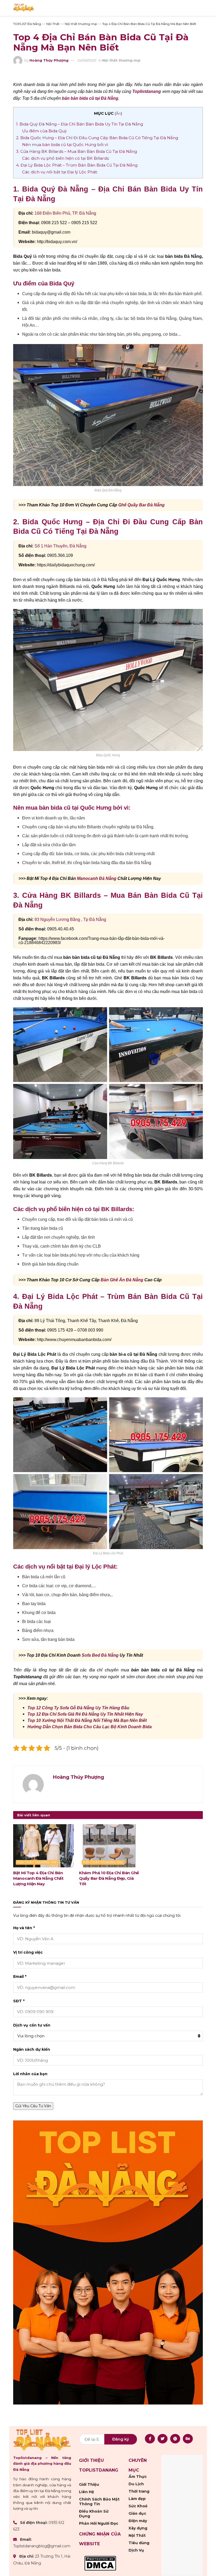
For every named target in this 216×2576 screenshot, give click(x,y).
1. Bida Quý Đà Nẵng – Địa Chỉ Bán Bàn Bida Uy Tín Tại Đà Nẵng (80, 124)
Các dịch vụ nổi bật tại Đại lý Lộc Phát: (60, 172)
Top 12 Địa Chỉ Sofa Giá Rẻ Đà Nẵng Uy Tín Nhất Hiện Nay (85, 1714)
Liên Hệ (87, 2492)
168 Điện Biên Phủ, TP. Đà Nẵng (65, 213)
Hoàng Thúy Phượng (49, 60)
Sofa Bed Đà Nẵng (100, 1655)
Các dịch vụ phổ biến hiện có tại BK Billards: (66, 158)
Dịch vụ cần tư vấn (32, 2025)
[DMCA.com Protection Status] (100, 2563)
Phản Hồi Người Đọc (99, 2523)
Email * (20, 1977)
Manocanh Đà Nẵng (97, 878)
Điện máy (138, 2521)
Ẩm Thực (138, 2477)
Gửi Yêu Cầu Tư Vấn (33, 2106)
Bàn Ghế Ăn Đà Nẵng (122, 1280)
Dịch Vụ (136, 2550)
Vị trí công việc (28, 1952)
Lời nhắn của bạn (30, 2074)
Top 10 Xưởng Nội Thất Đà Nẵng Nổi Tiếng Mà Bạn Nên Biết (87, 1720)
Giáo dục (137, 2513)
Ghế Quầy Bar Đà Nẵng (141, 505)
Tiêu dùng (139, 2543)
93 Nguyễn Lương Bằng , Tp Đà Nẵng (70, 919)
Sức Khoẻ (138, 2506)
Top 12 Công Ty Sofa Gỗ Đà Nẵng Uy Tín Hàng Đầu (78, 1708)
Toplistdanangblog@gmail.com (42, 2546)
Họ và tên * (24, 1928)
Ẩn (118, 113)
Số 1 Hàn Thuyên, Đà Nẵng (60, 546)
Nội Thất (137, 2535)
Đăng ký (121, 2439)
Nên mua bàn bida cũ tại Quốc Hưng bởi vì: (65, 145)
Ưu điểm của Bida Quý (44, 131)
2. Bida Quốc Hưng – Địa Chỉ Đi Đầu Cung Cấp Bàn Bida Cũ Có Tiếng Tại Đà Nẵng (97, 138)
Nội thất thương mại (121, 60)
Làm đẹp (137, 2499)
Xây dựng (138, 2528)
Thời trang (139, 2491)
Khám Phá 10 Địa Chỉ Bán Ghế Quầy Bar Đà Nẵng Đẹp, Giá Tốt (109, 1878)
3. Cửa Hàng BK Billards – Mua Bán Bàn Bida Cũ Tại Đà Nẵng (77, 151)
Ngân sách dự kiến (32, 2049)
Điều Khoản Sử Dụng (94, 2514)
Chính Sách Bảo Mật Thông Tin (99, 2502)
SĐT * (19, 2001)
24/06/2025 (87, 60)
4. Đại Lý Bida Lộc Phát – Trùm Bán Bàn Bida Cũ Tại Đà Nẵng (77, 165)
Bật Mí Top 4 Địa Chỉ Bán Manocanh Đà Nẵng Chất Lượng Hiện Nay (38, 1878)
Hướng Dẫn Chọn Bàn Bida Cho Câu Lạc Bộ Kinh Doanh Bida (90, 1727)
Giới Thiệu (89, 2484)
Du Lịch (136, 2484)
